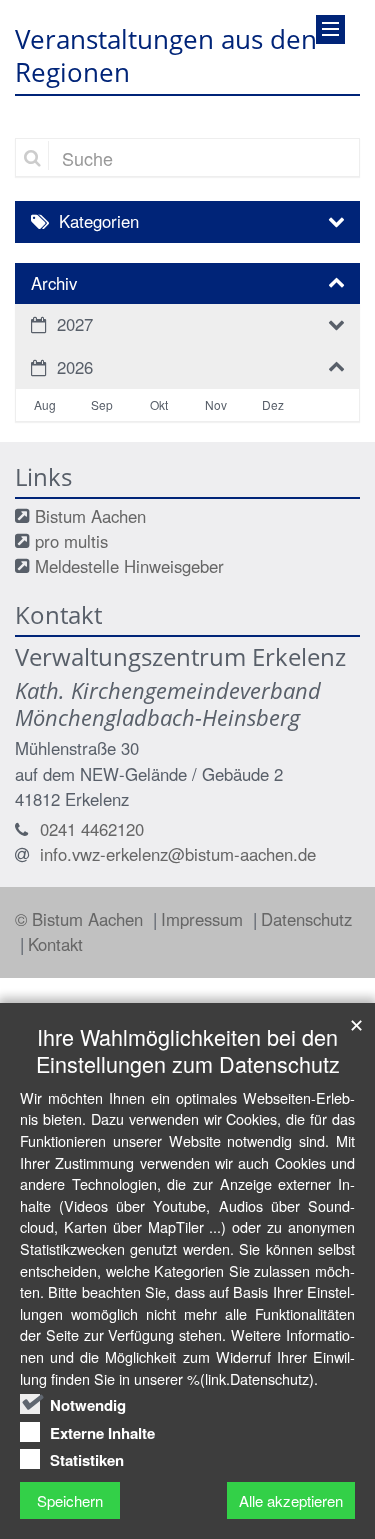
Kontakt (55, 944)
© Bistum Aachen (81, 919)
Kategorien (99, 221)
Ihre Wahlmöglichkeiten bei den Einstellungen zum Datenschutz (188, 1050)
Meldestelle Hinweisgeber (129, 566)
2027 (75, 324)
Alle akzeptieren (291, 1500)
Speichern (70, 1500)
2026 (75, 367)
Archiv (54, 283)
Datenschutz (306, 919)
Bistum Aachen (90, 516)
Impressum (204, 919)
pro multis (71, 541)
